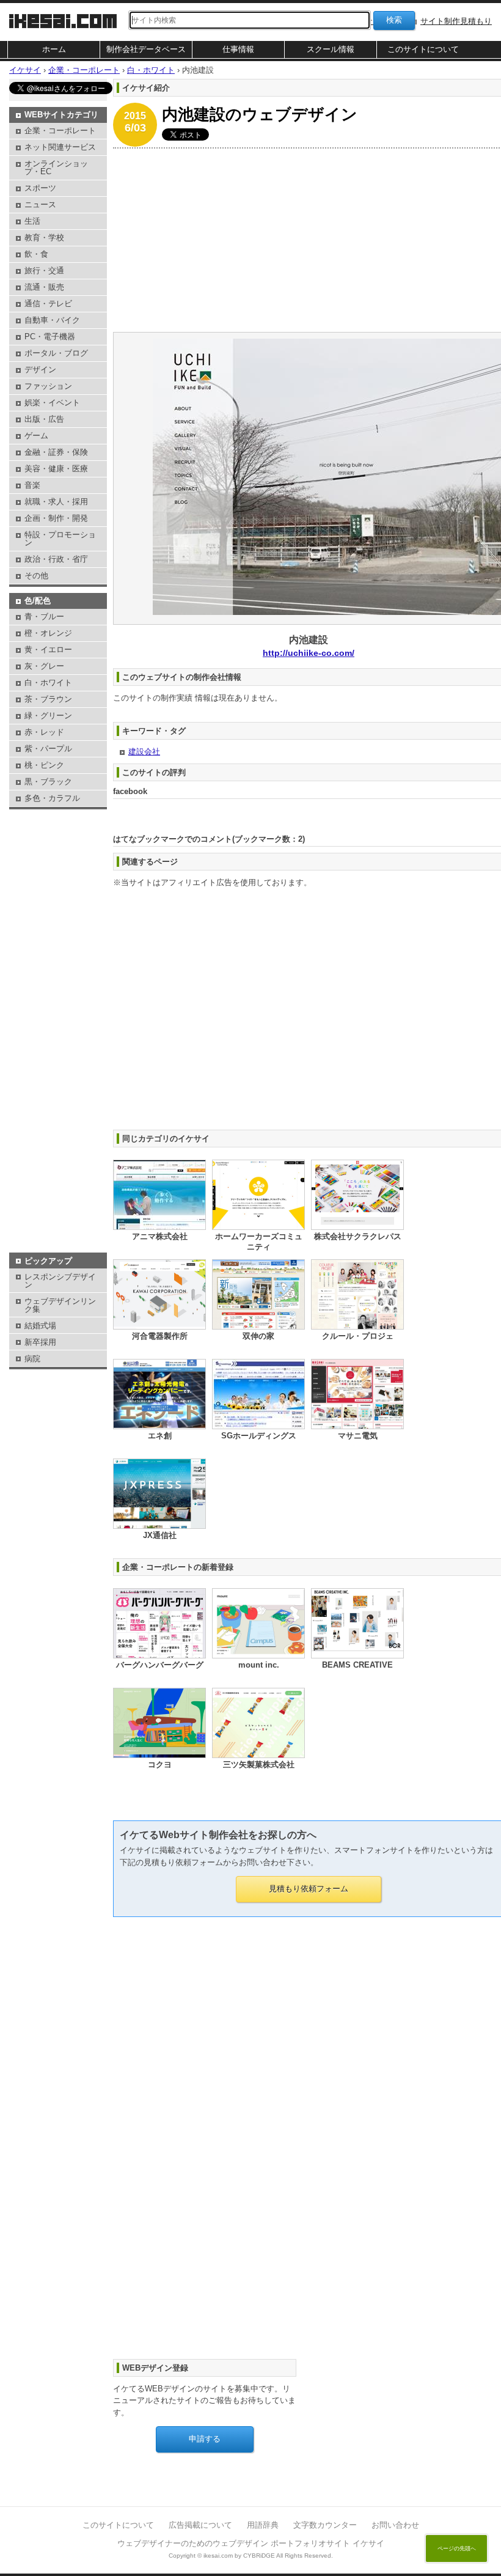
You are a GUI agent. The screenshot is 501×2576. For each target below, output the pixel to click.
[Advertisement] (58, 843)
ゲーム (36, 436)
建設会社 (144, 752)
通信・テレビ (48, 304)
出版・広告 (44, 419)
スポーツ (40, 188)
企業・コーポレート (60, 131)
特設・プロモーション (60, 539)
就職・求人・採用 (56, 502)
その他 (36, 576)
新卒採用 (40, 1342)
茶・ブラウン (48, 699)
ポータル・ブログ (56, 353)
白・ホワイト (48, 683)
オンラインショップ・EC (56, 167)
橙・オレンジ (48, 633)
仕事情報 (238, 49)
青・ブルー (44, 616)
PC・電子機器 (50, 337)
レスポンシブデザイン (60, 1281)
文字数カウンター (325, 2525)
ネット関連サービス (60, 147)
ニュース (40, 204)
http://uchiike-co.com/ (309, 653)
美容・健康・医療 (56, 469)
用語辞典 (263, 2525)
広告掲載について (200, 2525)
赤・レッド (44, 732)
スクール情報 (331, 49)
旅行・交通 (44, 270)
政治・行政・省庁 (56, 559)
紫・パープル (48, 749)
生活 (32, 221)
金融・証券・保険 (56, 452)
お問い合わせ (395, 2525)
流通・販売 (44, 287)
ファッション (48, 386)
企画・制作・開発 (56, 518)
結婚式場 (40, 1326)
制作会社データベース (146, 49)
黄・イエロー (48, 650)
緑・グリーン (48, 716)
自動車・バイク (52, 320)
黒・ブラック (48, 782)
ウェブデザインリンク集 (60, 1305)
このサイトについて (423, 49)
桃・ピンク (44, 765)
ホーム (54, 49)
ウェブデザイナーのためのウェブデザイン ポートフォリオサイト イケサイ (251, 2543)
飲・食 (36, 254)
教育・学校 (44, 237)
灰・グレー (44, 666)
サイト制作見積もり (456, 21)
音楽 (32, 485)
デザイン (40, 370)
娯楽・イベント (52, 403)
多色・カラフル (52, 798)
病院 (32, 1359)
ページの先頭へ (457, 2548)
